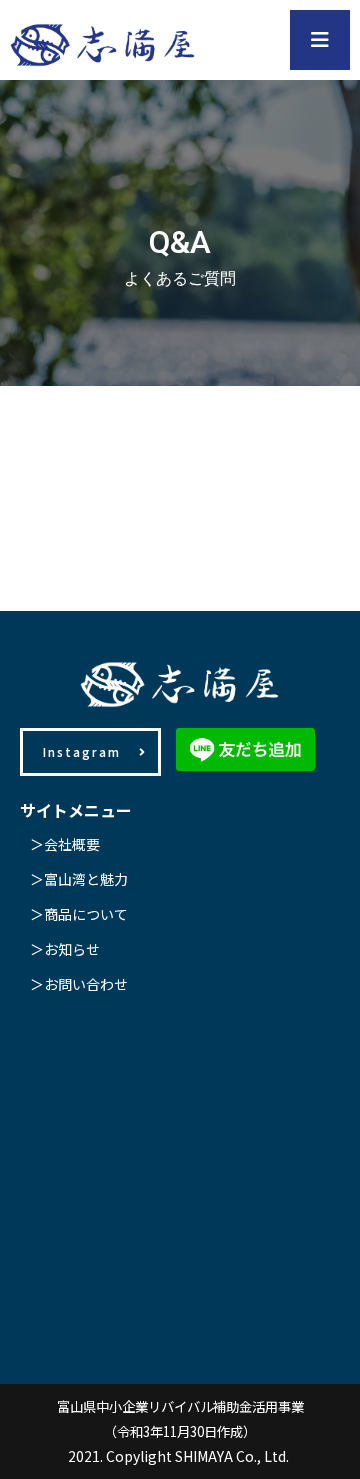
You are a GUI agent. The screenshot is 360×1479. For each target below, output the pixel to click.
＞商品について (79, 914)
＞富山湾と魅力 (79, 879)
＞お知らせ (65, 949)
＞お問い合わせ (79, 984)
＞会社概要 (65, 844)
